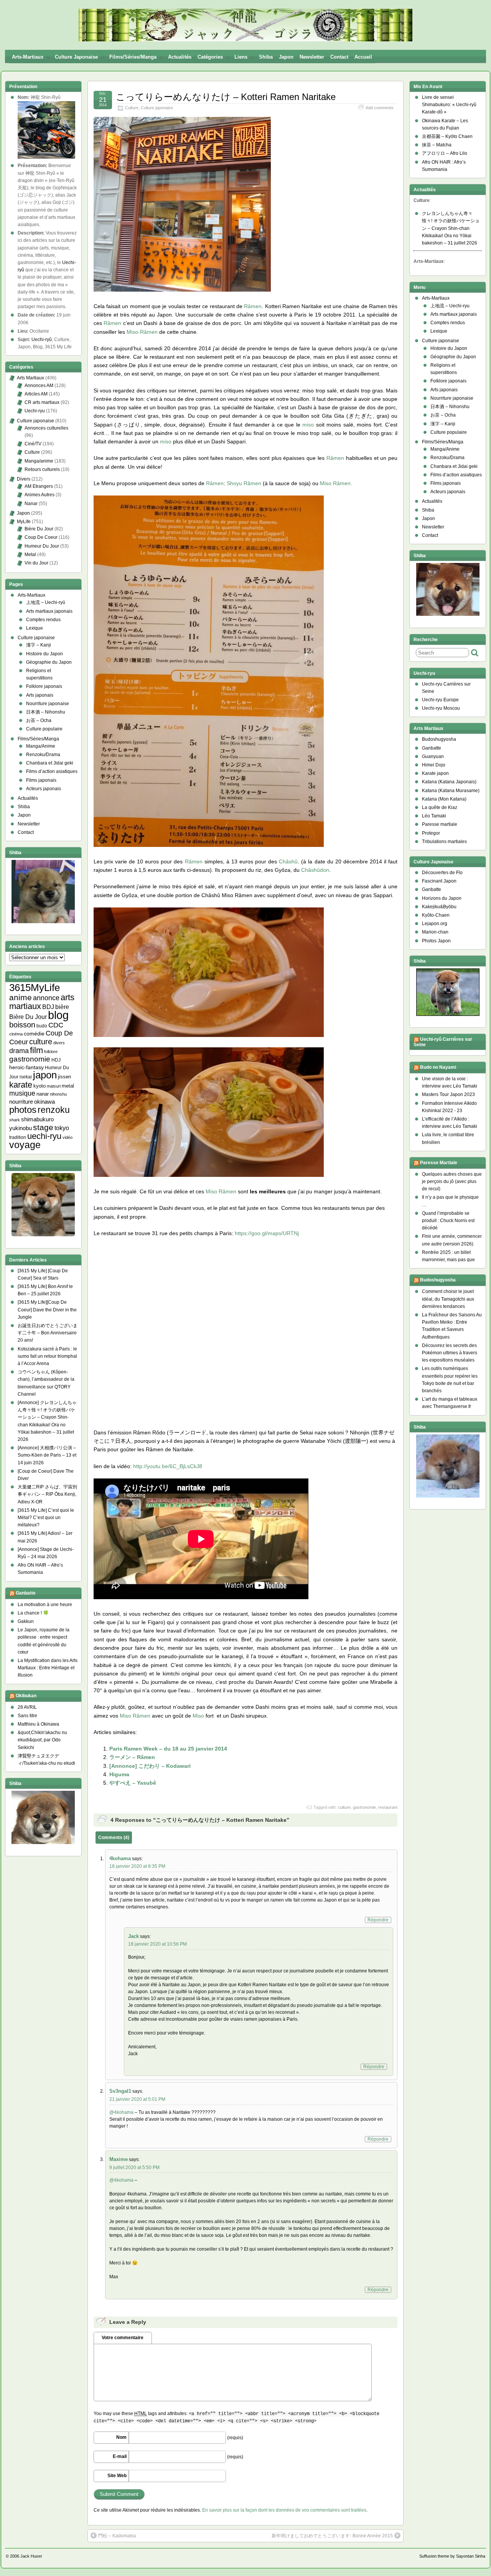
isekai (26, 1077)
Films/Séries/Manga (133, 57)
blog (58, 1015)
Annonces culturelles (46, 428)
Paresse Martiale (439, 1163)
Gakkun (26, 1621)
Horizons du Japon (442, 898)
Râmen (253, 306)
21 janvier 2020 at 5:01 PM (137, 2099)
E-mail (120, 2456)
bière (62, 1007)
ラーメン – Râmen (132, 1757)
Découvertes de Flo (442, 873)
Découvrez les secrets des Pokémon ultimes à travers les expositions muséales (450, 1353)
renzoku (54, 1110)
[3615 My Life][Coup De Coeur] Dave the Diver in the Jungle (47, 1309)
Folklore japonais (44, 686)
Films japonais (41, 780)
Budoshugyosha (439, 739)
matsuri (54, 1086)
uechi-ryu (44, 1136)
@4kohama (121, 2112)
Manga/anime (39, 461)
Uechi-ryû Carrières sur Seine (443, 1042)
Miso (198, 1716)
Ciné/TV (33, 444)
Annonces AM (39, 386)
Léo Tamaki (434, 816)
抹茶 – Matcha (437, 145)
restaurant (388, 1807)
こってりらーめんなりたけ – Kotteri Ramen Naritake (226, 97)
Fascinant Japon (439, 881)
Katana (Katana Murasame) (451, 791)
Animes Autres (40, 495)
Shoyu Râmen (244, 483)
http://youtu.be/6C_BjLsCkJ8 (168, 1466)
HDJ (56, 1060)
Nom (121, 2437)
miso (308, 425)
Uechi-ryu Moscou (441, 708)
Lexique (35, 628)
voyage (25, 1145)
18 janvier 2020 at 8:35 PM (137, 1866)
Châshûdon (315, 870)
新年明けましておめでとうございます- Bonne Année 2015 (332, 2536)
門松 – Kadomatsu (117, 2536)
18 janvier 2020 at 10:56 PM (157, 1944)
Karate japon (435, 773)
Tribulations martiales (444, 842)
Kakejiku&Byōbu (439, 907)
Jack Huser (31, 2556)
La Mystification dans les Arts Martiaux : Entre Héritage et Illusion (48, 1668)
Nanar (31, 504)
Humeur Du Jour (42, 546)
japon (45, 1075)
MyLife (24, 522)
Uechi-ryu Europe (440, 700)
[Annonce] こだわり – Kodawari (150, 1766)
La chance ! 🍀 (33, 1613)
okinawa (44, 1102)
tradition (18, 1137)
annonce (46, 998)
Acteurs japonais (44, 789)
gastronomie (364, 1807)
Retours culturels (42, 469)
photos (23, 1110)
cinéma (16, 1034)
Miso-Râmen (142, 332)
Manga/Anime (41, 746)
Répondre (378, 1920)
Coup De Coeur (41, 537)
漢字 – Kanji (39, 645)
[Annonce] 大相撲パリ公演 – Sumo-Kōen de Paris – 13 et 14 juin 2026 (47, 1455)
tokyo (62, 1128)
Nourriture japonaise (48, 704)
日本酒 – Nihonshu (46, 712)
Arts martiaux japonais (49, 611)
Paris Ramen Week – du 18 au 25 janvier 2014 (168, 1749)
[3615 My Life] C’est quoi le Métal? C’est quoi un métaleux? (46, 1518)
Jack (133, 1936)
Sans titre (27, 1716)
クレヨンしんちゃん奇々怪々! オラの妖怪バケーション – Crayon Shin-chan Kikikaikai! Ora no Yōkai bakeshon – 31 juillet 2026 (451, 228)
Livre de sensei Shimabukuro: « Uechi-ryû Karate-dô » (449, 105)
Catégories (210, 57)
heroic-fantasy (26, 1067)
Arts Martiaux (30, 378)
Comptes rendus (43, 620)
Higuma (119, 1774)
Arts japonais (40, 695)
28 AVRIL (27, 1707)
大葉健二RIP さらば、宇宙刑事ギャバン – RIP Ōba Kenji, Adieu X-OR (47, 1494)
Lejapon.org (435, 924)
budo (42, 1026)
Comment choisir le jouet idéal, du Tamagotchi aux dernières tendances (448, 1299)
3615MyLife (35, 988)
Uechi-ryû (42, 340)
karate (21, 1085)
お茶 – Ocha (39, 720)
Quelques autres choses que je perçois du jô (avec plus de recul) (452, 1181)
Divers (24, 479)
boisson (22, 1025)
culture (344, 1807)
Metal (30, 555)
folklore (51, 1052)
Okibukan (26, 1696)
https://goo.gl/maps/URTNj (267, 1233)
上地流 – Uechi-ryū (46, 602)
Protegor (431, 833)
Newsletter (312, 57)
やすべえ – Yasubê (133, 1783)
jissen (64, 1077)
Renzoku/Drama (43, 755)
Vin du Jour (36, 563)
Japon (286, 57)
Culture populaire (44, 729)
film (36, 1050)
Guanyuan (433, 756)
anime (21, 997)
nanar (43, 1094)
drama (19, 1051)
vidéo (68, 1137)
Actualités (180, 57)
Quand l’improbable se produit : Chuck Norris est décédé (448, 1221)
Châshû (288, 861)
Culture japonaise (76, 57)
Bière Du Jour (39, 529)
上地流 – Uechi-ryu (450, 306)
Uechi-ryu (35, 411)
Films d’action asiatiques (52, 771)
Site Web (117, 2476)
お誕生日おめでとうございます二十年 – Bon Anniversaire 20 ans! (48, 1333)
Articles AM (36, 394)
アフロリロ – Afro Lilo (445, 153)
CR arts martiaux (42, 402)
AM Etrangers (39, 486)
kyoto (40, 1086)
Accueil (363, 57)
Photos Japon (436, 941)
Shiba (266, 57)
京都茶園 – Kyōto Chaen (447, 136)
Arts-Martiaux (28, 57)
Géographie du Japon (49, 662)
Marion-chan (435, 932)
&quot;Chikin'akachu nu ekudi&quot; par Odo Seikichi (42, 1740)
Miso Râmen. (336, 483)
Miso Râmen (221, 1191)
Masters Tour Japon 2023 (448, 1094)
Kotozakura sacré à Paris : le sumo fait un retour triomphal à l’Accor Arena (47, 1356)
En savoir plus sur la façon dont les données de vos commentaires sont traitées (284, 2510)
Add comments (380, 108)
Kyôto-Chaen (436, 915)
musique (22, 1093)
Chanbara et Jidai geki (50, 763)
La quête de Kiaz (440, 807)
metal (68, 1086)
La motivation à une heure (45, 1605)
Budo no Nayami (438, 1067)
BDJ (48, 1007)
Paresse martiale (440, 824)
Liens (241, 57)
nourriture (21, 1102)
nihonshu (58, 1094)
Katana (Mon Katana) (444, 799)
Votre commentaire (123, 2338)
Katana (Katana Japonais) (449, 782)
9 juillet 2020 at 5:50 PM (134, 2167)
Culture (132, 108)
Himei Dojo (434, 765)
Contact (339, 57)
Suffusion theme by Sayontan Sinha (452, 2556)
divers (59, 1043)
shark (15, 1120)
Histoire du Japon (44, 654)
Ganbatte (26, 1593)
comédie (34, 1034)
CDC (56, 1025)
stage (43, 1127)
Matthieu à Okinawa (38, 1724)
